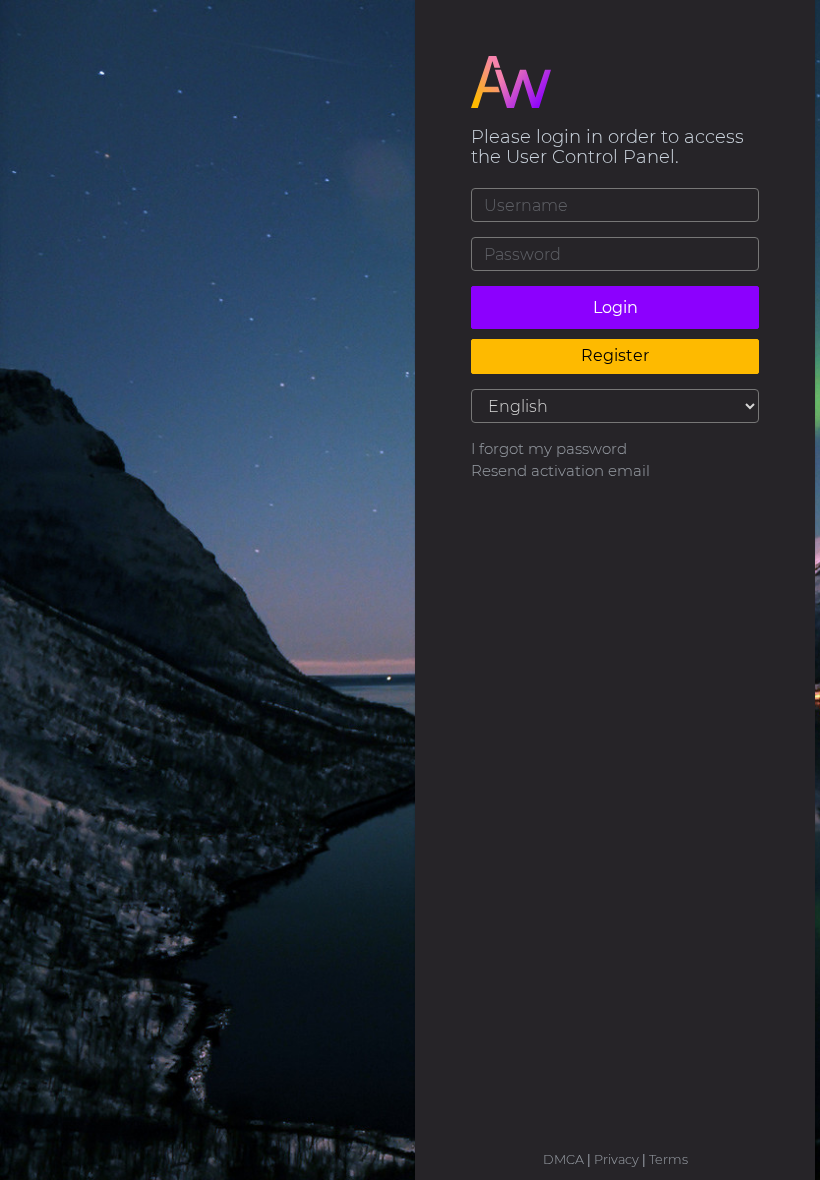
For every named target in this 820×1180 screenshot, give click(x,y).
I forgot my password (549, 448)
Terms (668, 1159)
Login (615, 307)
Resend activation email (560, 470)
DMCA (563, 1159)
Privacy (616, 1159)
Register (615, 355)
